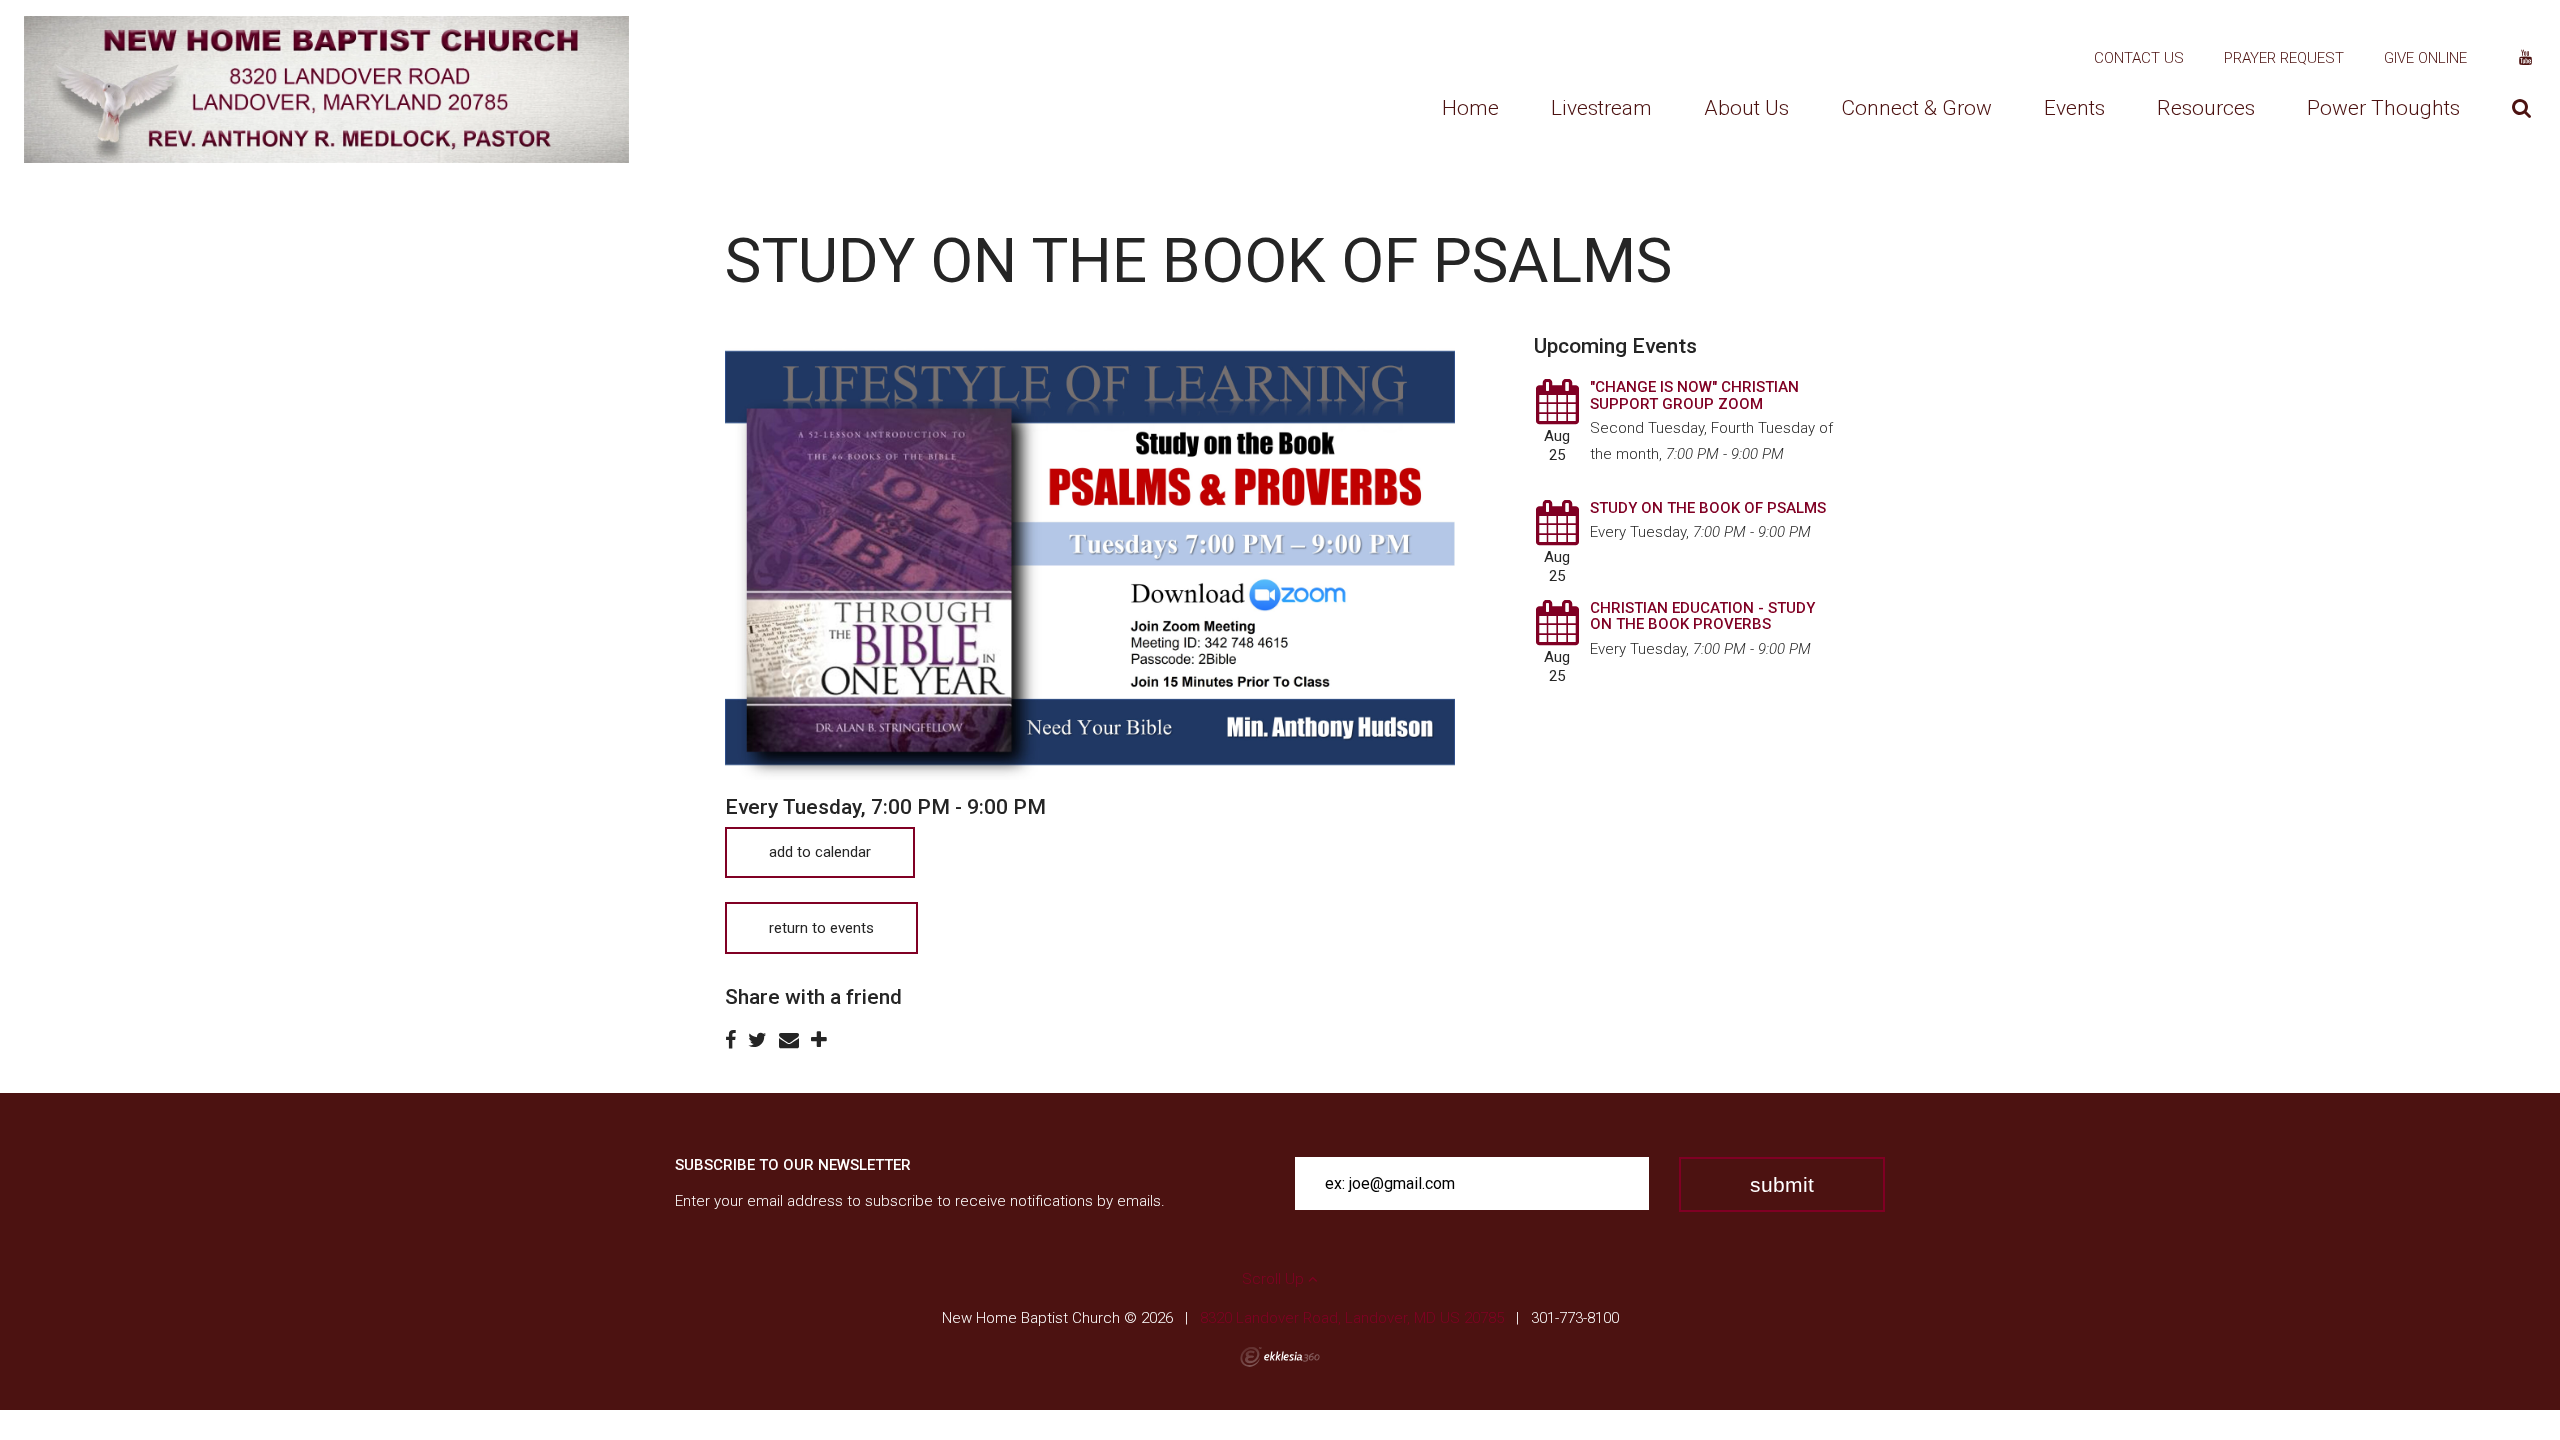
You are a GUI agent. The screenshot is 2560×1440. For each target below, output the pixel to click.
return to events (821, 928)
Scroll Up (1275, 1279)
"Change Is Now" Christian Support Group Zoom (1694, 395)
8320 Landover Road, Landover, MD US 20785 (1352, 1318)
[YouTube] (2525, 58)
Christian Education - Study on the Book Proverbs (1702, 616)
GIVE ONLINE (2425, 58)
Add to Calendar (820, 852)
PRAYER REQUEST (2284, 58)
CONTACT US (2139, 58)
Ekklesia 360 (1280, 1357)
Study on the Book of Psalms (1708, 508)
